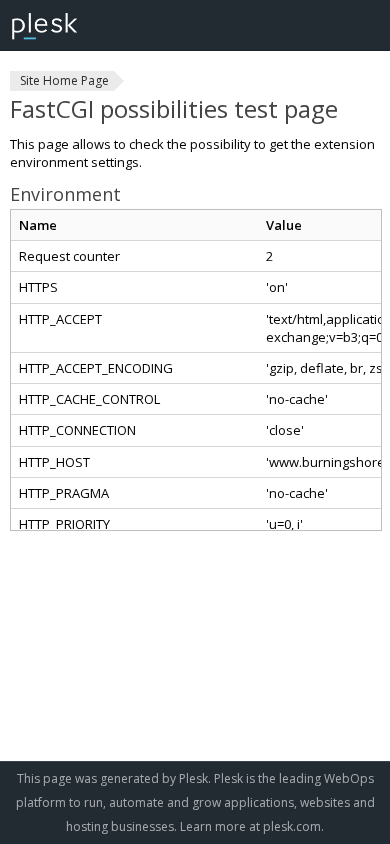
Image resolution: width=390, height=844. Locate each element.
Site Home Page (64, 80)
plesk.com (292, 826)
